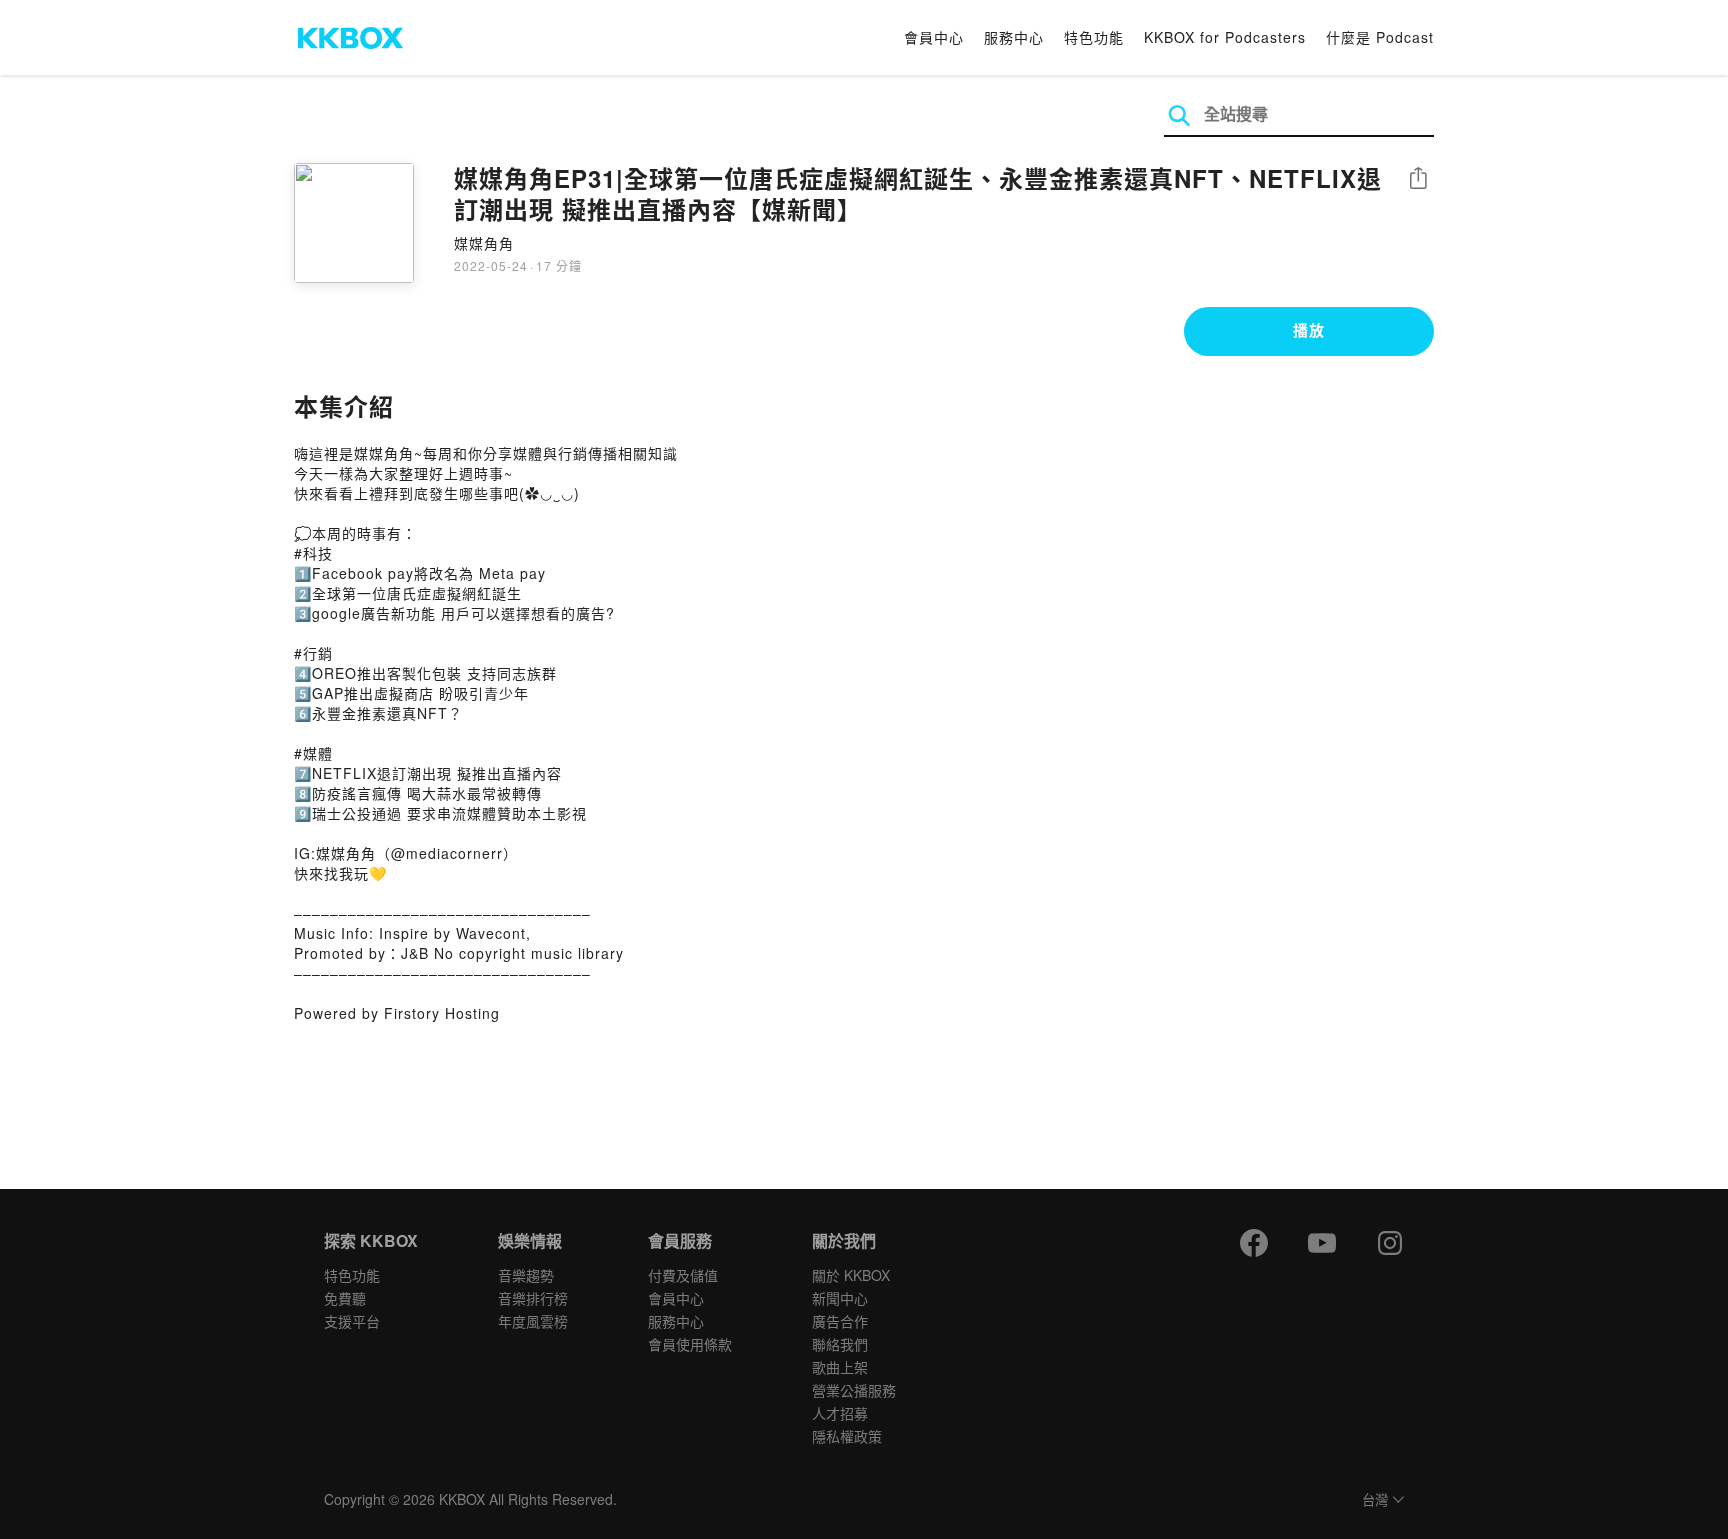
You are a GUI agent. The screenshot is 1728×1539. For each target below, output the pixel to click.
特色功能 (1094, 37)
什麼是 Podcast (1380, 37)
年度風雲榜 (533, 1321)
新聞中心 (840, 1298)
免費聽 (345, 1298)
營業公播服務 (854, 1390)
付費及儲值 (683, 1275)
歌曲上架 (840, 1367)
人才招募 (840, 1413)
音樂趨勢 (526, 1275)
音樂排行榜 (533, 1298)
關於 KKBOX (851, 1275)
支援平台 (352, 1321)
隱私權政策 (847, 1436)
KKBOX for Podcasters (1225, 37)
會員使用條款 (690, 1344)
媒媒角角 (484, 243)
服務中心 (1014, 37)
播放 (1309, 330)
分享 (1418, 179)
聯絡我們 (840, 1344)
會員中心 (934, 37)
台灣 (1375, 1500)
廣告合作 (840, 1321)
